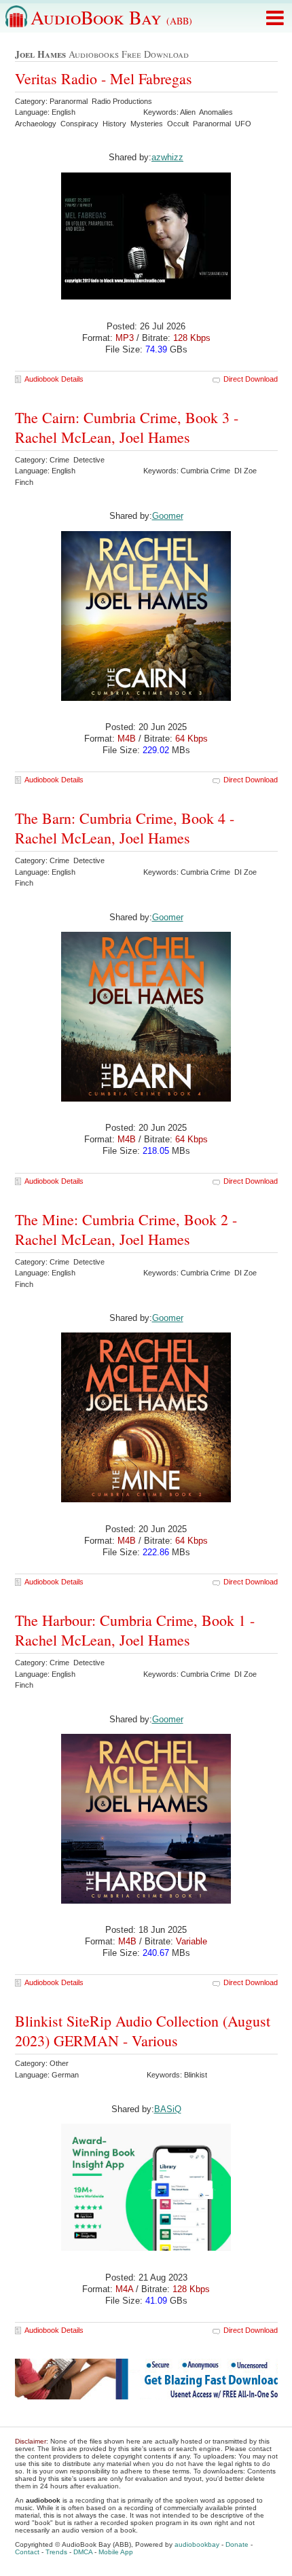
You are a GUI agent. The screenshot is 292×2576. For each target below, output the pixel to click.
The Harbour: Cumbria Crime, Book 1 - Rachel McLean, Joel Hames (135, 1630)
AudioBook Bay (111, 17)
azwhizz (167, 157)
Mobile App (116, 2552)
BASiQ (168, 2109)
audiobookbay (197, 2544)
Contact (27, 2552)
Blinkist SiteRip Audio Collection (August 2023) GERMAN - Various (143, 2031)
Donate (237, 2544)
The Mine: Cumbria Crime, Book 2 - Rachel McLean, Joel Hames (126, 1229)
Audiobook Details (54, 379)
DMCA (83, 2552)
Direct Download (251, 379)
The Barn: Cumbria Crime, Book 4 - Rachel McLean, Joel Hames (125, 828)
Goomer (168, 516)
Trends (56, 2552)
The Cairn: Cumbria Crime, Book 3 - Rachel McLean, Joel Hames (127, 427)
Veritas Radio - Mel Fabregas (104, 78)
